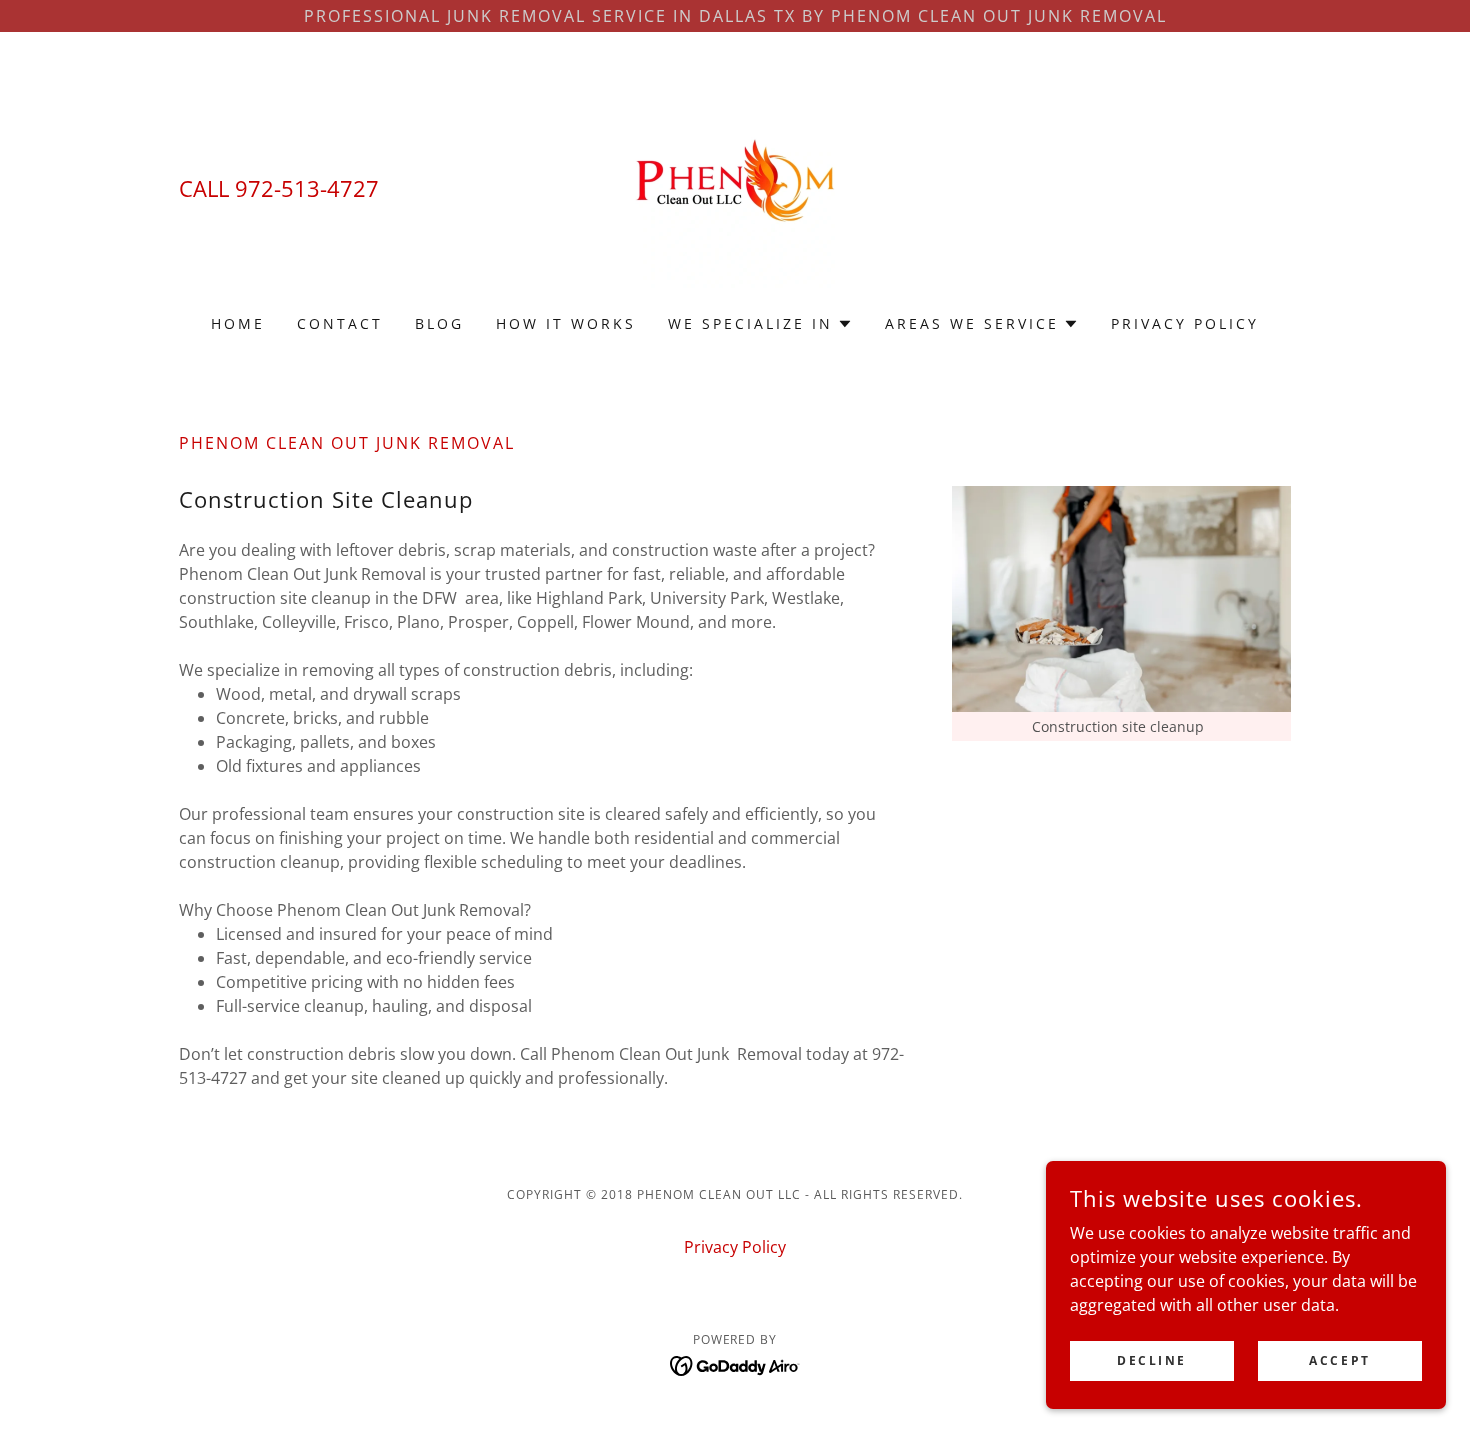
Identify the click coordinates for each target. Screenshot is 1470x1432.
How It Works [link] (566, 323)
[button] (760, 324)
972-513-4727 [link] (307, 188)
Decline (1152, 1360)
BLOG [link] (439, 323)
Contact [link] (340, 323)
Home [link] (238, 323)
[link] (735, 186)
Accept (1339, 1360)
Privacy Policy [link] (1185, 323)
